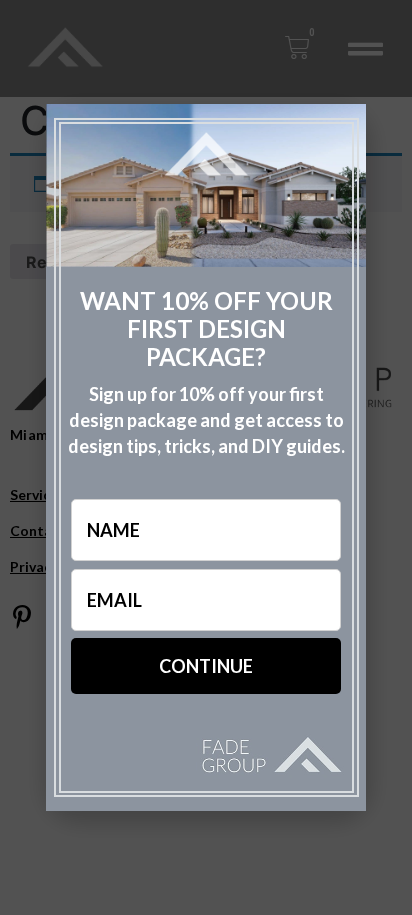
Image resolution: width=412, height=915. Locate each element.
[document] (206, 457)
